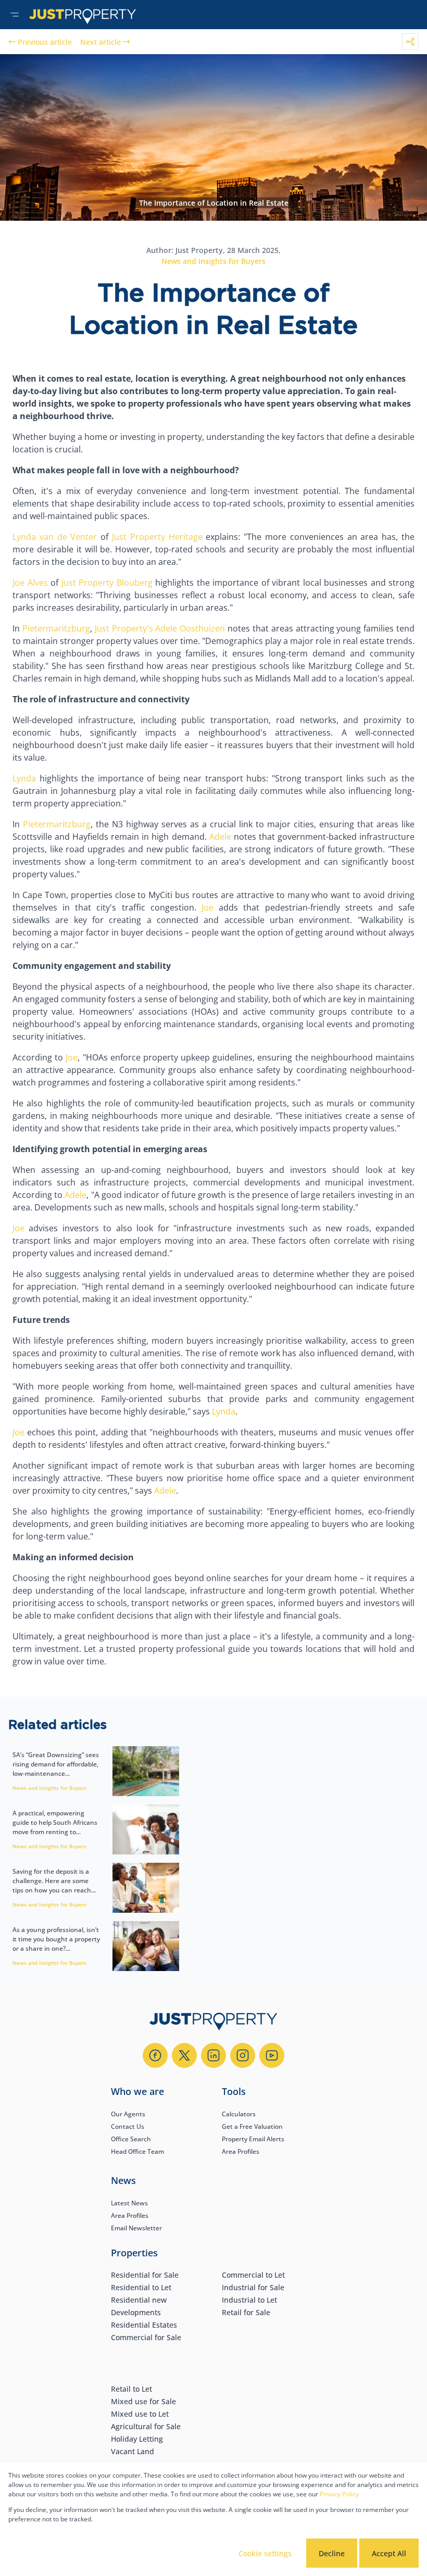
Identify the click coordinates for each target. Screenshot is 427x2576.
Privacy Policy (339, 2494)
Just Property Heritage (155, 537)
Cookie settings (265, 2553)
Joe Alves (30, 583)
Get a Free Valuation (252, 2126)
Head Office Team (137, 2151)
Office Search (131, 2139)
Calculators (239, 2114)
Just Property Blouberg (105, 583)
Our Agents (128, 2114)
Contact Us (128, 2126)
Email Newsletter (136, 2228)
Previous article (45, 42)
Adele (219, 837)
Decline (332, 2553)
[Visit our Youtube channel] (272, 2055)
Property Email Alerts (253, 2139)
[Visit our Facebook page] (155, 2055)
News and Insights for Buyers (213, 261)
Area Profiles (241, 2151)
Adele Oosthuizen (189, 628)
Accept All (389, 2553)
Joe (205, 907)
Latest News (129, 2203)
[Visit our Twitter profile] (184, 2055)
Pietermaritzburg (55, 628)
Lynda (24, 778)
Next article (101, 42)
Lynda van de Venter (55, 537)
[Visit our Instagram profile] (243, 2055)
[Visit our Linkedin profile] (213, 2055)
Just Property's (123, 628)
